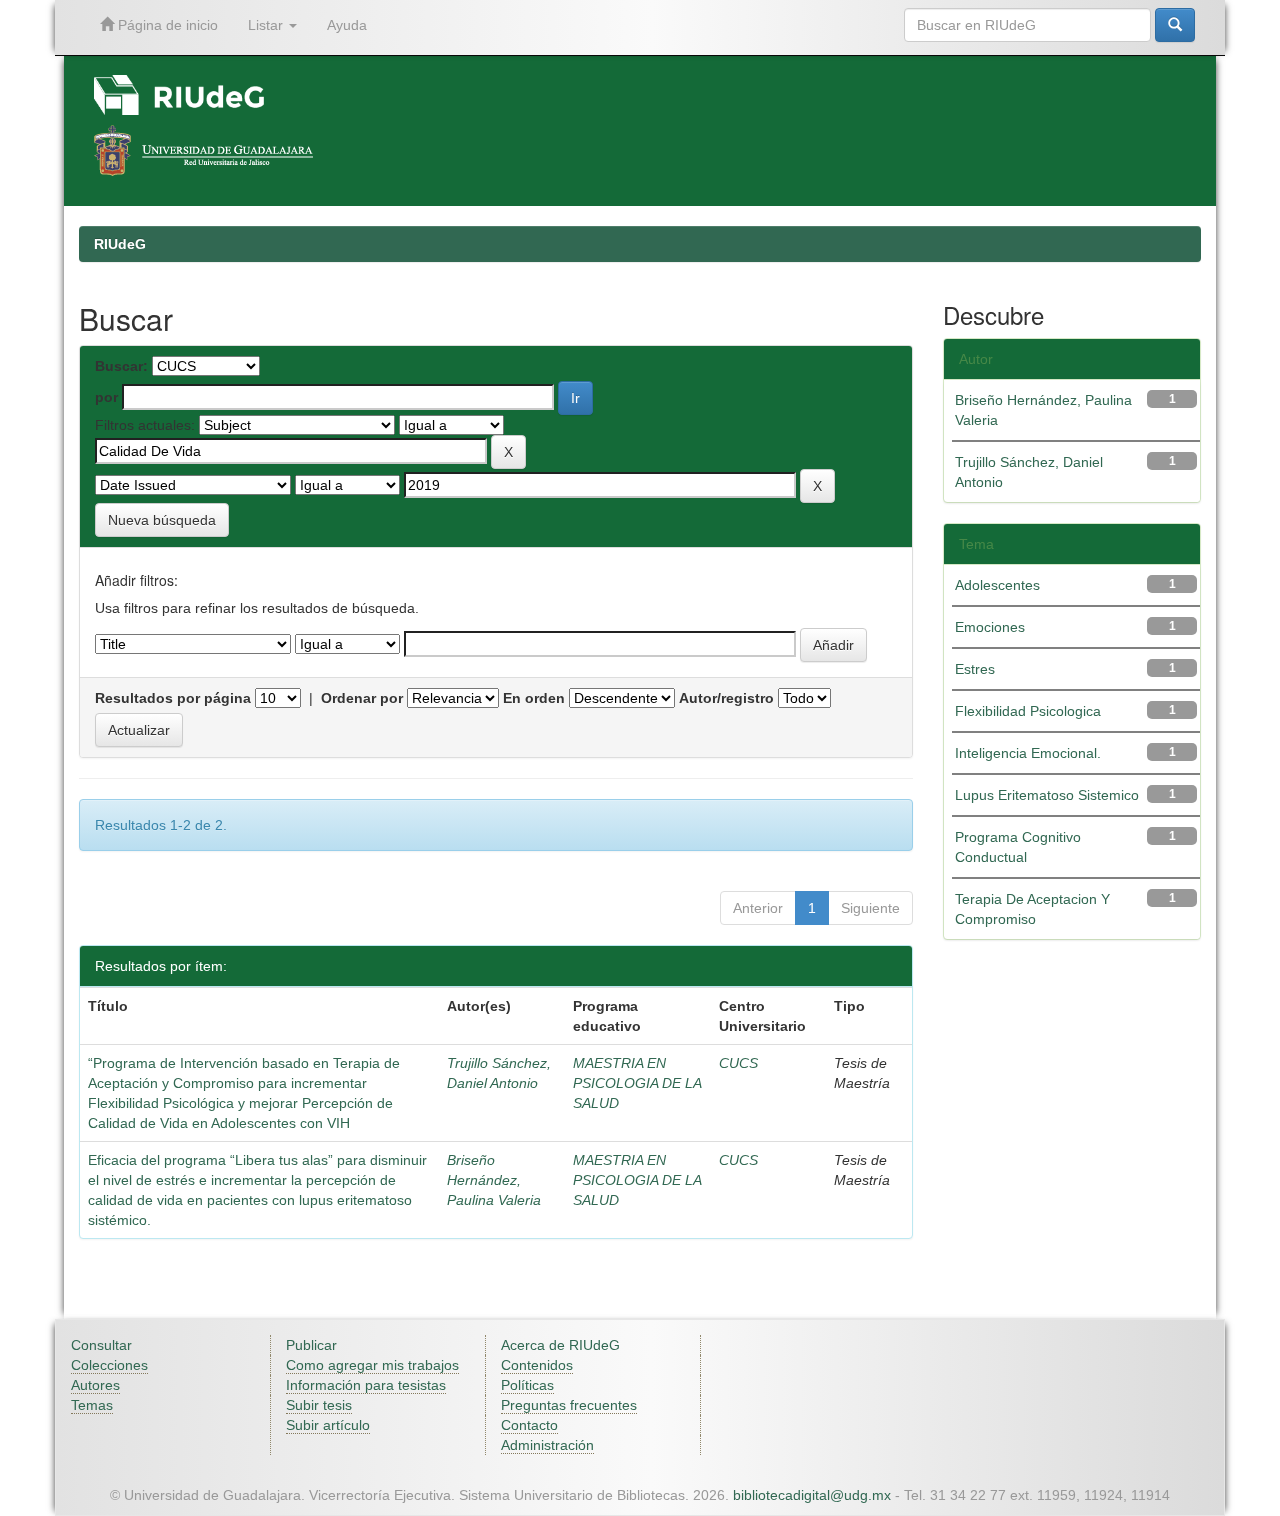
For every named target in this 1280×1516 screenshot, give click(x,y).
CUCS (738, 1063)
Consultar (101, 1345)
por (106, 397)
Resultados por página (173, 698)
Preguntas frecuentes (569, 1405)
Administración (547, 1445)
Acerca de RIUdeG (560, 1345)
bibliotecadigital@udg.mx (812, 1495)
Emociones (990, 627)
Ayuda (347, 25)
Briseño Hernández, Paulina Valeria (494, 1180)
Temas (92, 1405)
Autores (95, 1385)
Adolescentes (997, 585)
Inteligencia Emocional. (1028, 753)
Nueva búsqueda (162, 520)
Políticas (527, 1385)
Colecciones (109, 1365)
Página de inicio (166, 25)
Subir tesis (319, 1405)
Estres (975, 669)
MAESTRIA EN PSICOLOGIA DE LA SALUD (637, 1083)
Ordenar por (362, 698)
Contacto (529, 1425)
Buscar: (121, 366)
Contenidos (537, 1365)
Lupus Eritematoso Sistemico (1047, 795)
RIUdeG (120, 244)
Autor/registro (726, 698)
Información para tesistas (366, 1385)
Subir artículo (328, 1425)
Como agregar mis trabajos (372, 1365)
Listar (267, 25)
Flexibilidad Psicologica (1028, 711)
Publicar (311, 1345)
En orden (534, 698)
